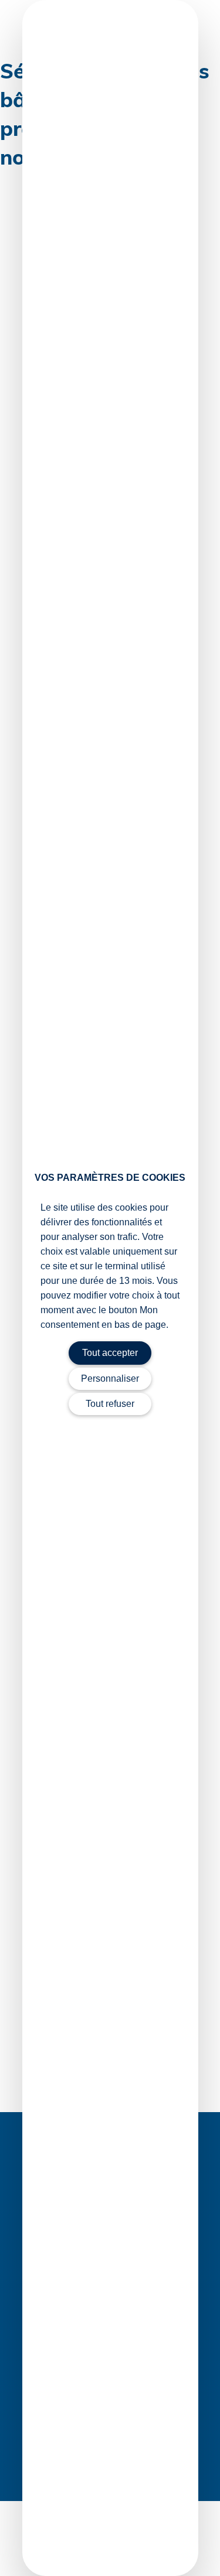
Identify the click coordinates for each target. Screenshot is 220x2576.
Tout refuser (110, 1404)
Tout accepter (110, 1353)
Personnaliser (110, 1378)
